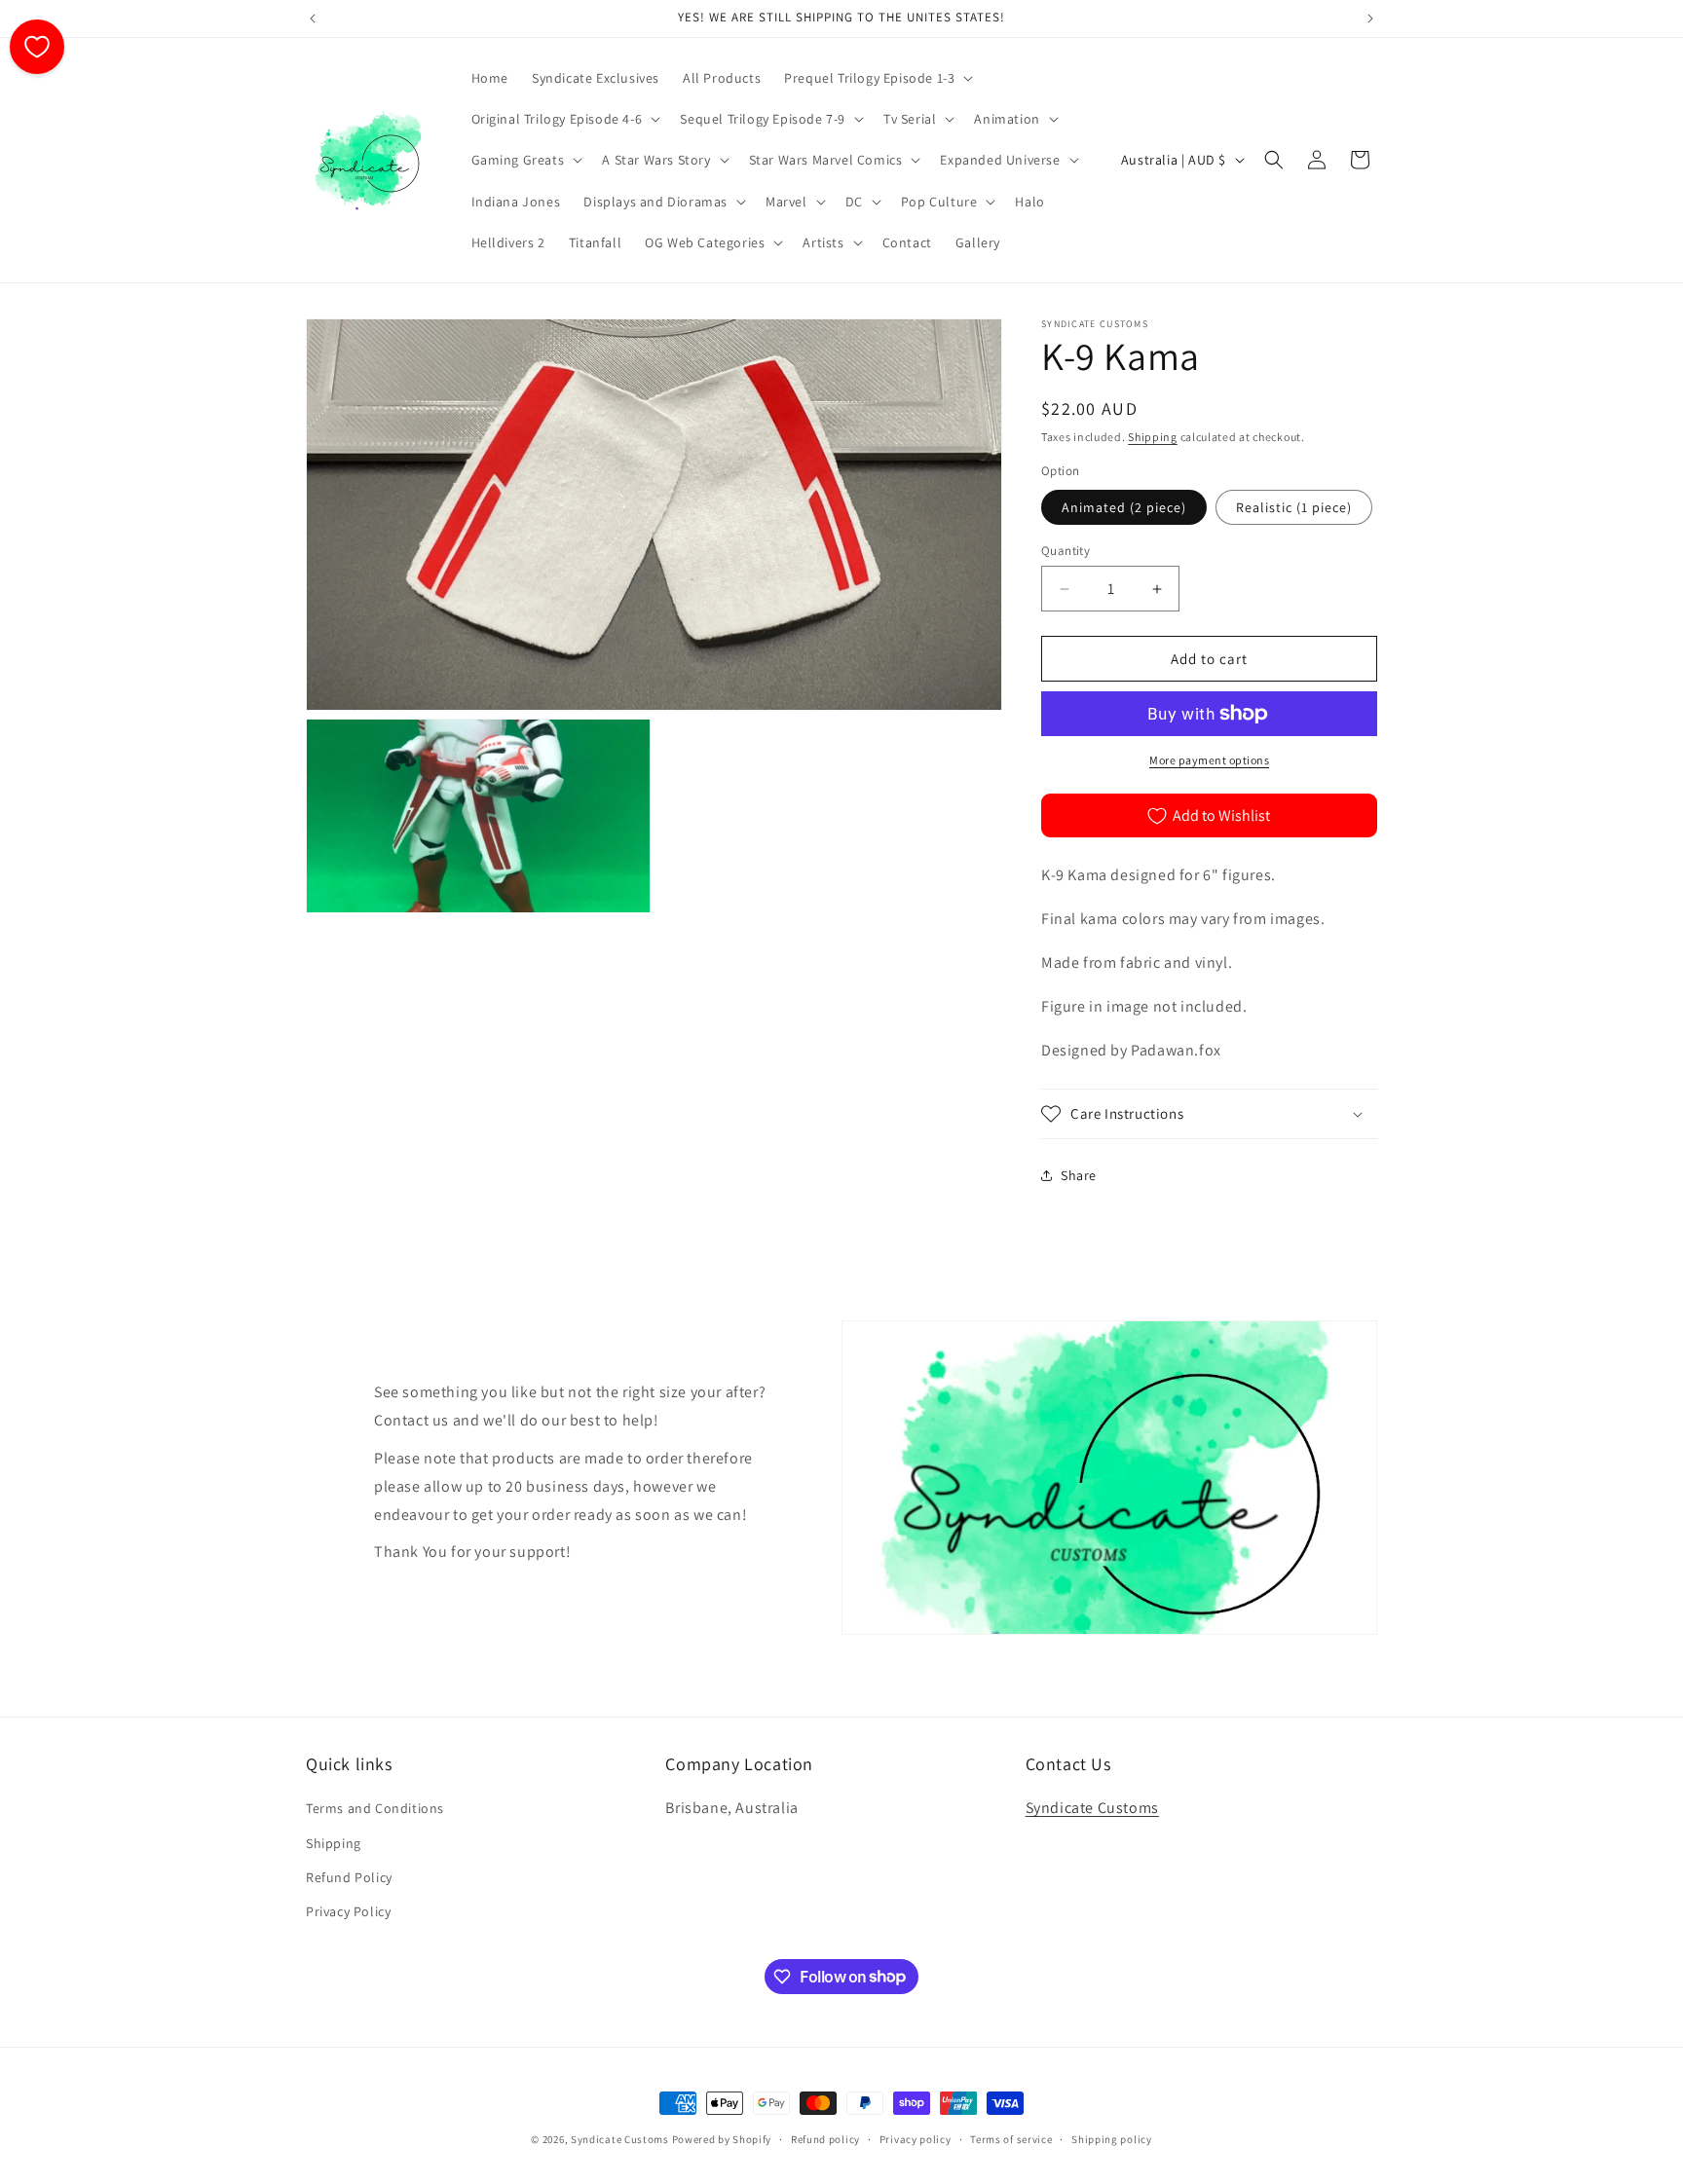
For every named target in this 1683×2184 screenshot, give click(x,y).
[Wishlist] (37, 47)
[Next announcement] (1370, 19)
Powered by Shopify (722, 2139)
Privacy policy (916, 2138)
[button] (877, 78)
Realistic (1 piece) (1294, 507)
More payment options (1209, 760)
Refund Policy (349, 1877)
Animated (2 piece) (1124, 507)
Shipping (1153, 437)
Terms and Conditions (375, 1809)
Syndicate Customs (1092, 1809)
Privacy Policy (348, 1911)
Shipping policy (1112, 2138)
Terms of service (1011, 2138)
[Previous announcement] (313, 19)
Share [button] (1079, 1175)
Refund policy (825, 2138)
